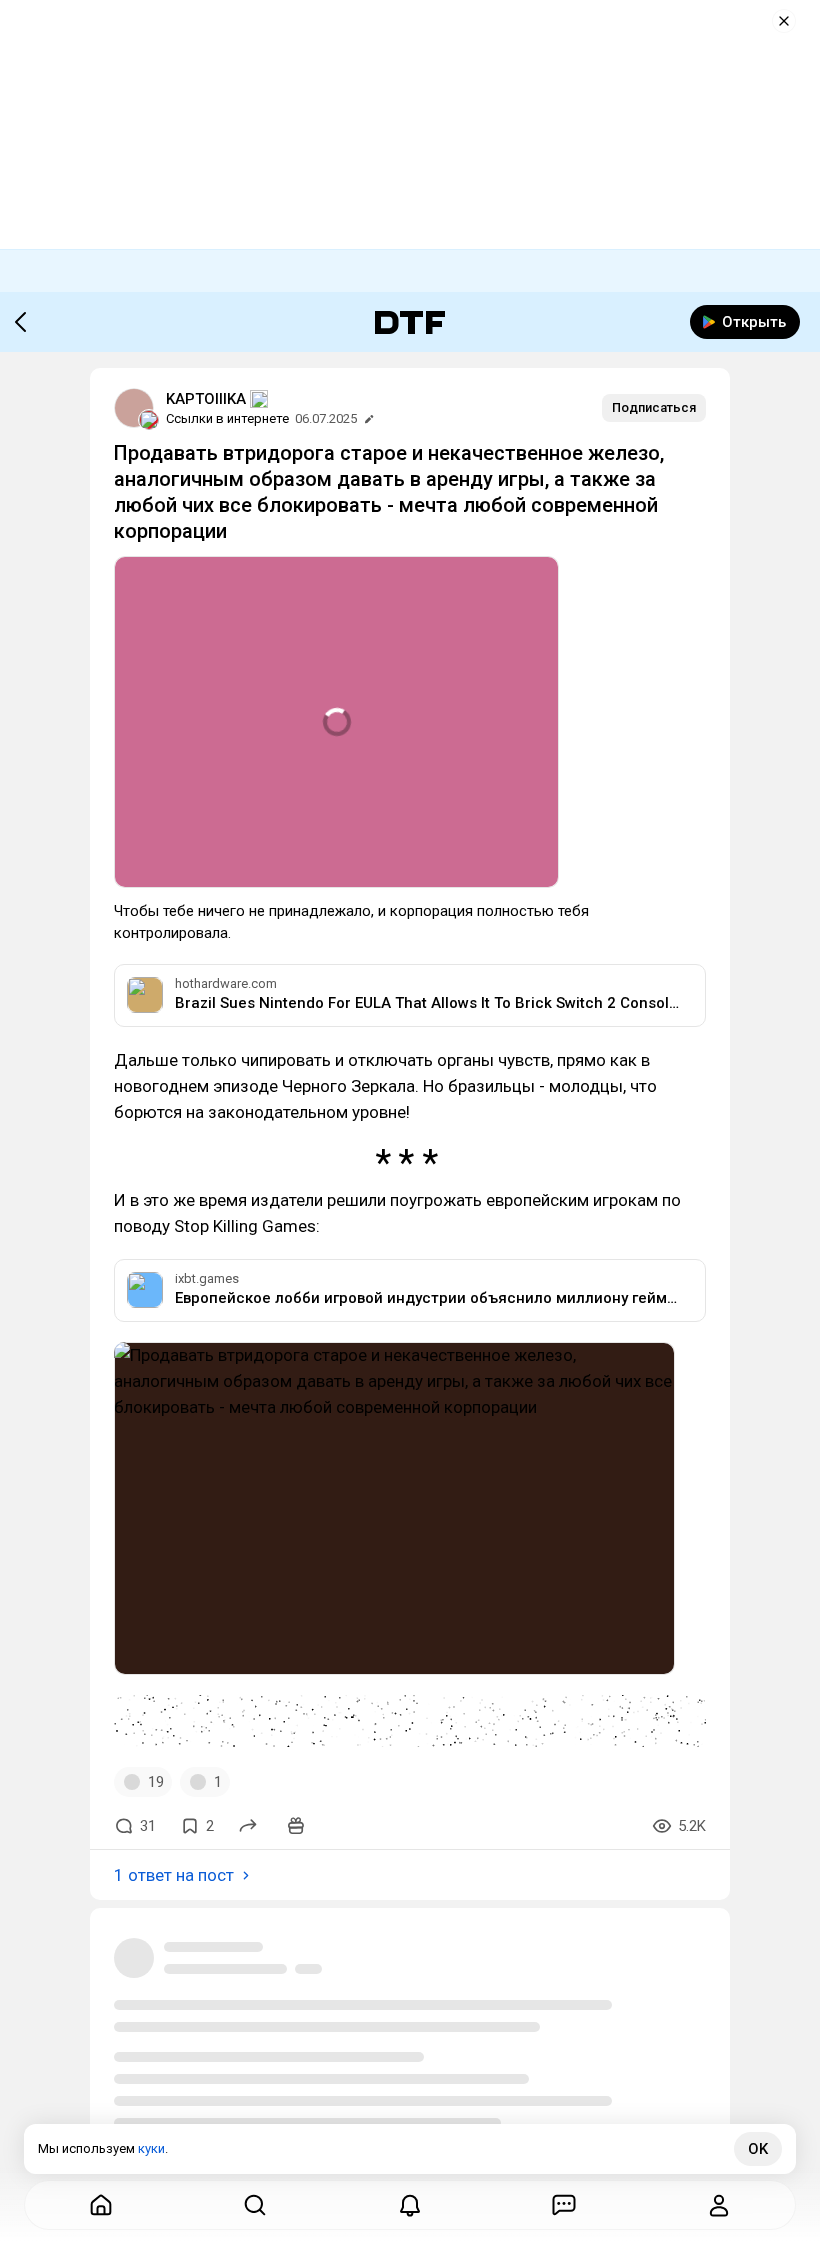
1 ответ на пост (174, 1875)
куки (151, 2148)
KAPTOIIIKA (206, 399)
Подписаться (654, 407)
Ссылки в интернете (227, 418)
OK (758, 2149)
